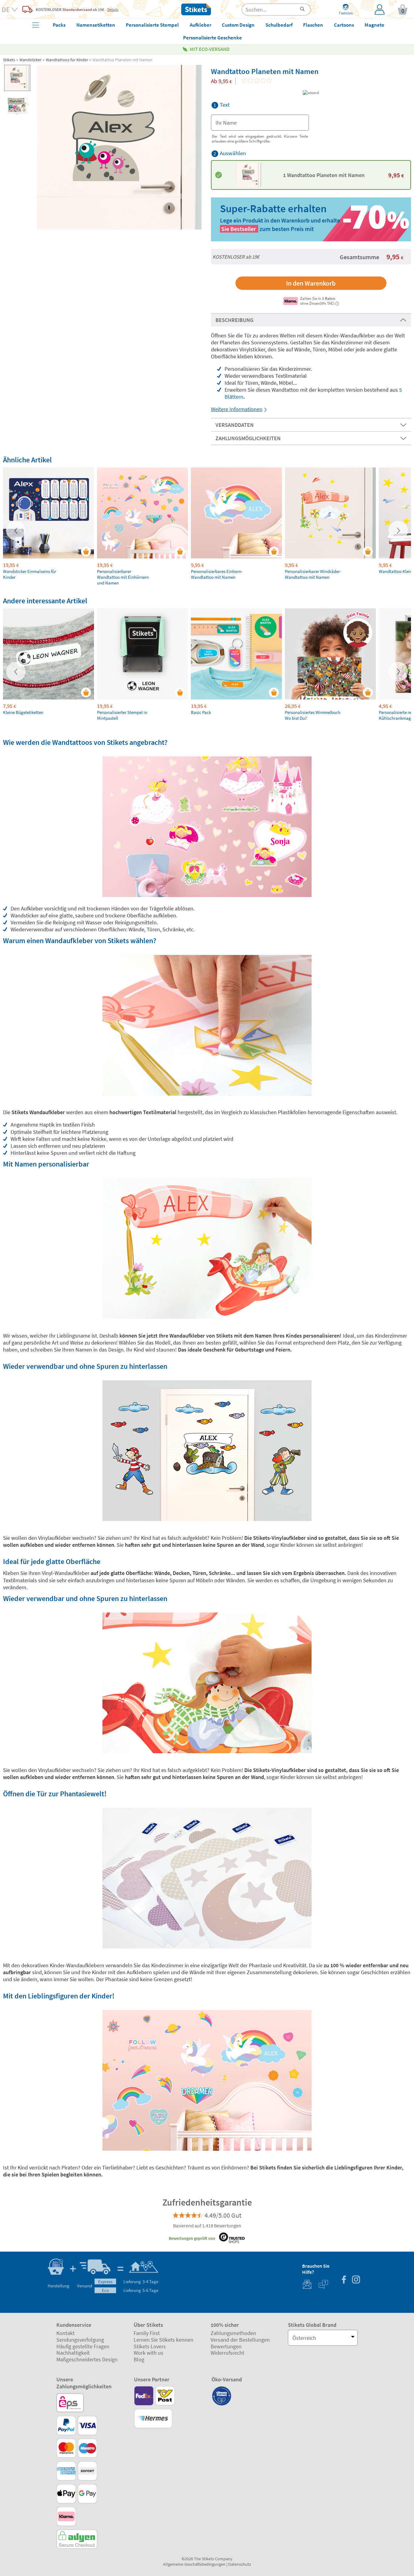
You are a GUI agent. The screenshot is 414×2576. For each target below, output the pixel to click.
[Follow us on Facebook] (344, 2280)
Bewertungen (226, 2346)
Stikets (9, 60)
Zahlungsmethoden (233, 2333)
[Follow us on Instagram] (356, 2280)
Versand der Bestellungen (240, 2340)
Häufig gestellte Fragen (83, 2346)
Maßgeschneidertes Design (87, 2359)
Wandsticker (30, 60)
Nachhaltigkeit (73, 2353)
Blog (139, 2359)
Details (113, 9)
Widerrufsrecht (227, 2353)
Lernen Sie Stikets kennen (164, 2340)
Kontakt (65, 2333)
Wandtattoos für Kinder (67, 60)
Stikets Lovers (150, 2346)
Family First (147, 2333)
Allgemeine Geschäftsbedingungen (194, 2564)
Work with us (149, 2353)
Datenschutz (240, 2564)
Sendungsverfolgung (80, 2340)
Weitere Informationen (237, 409)
